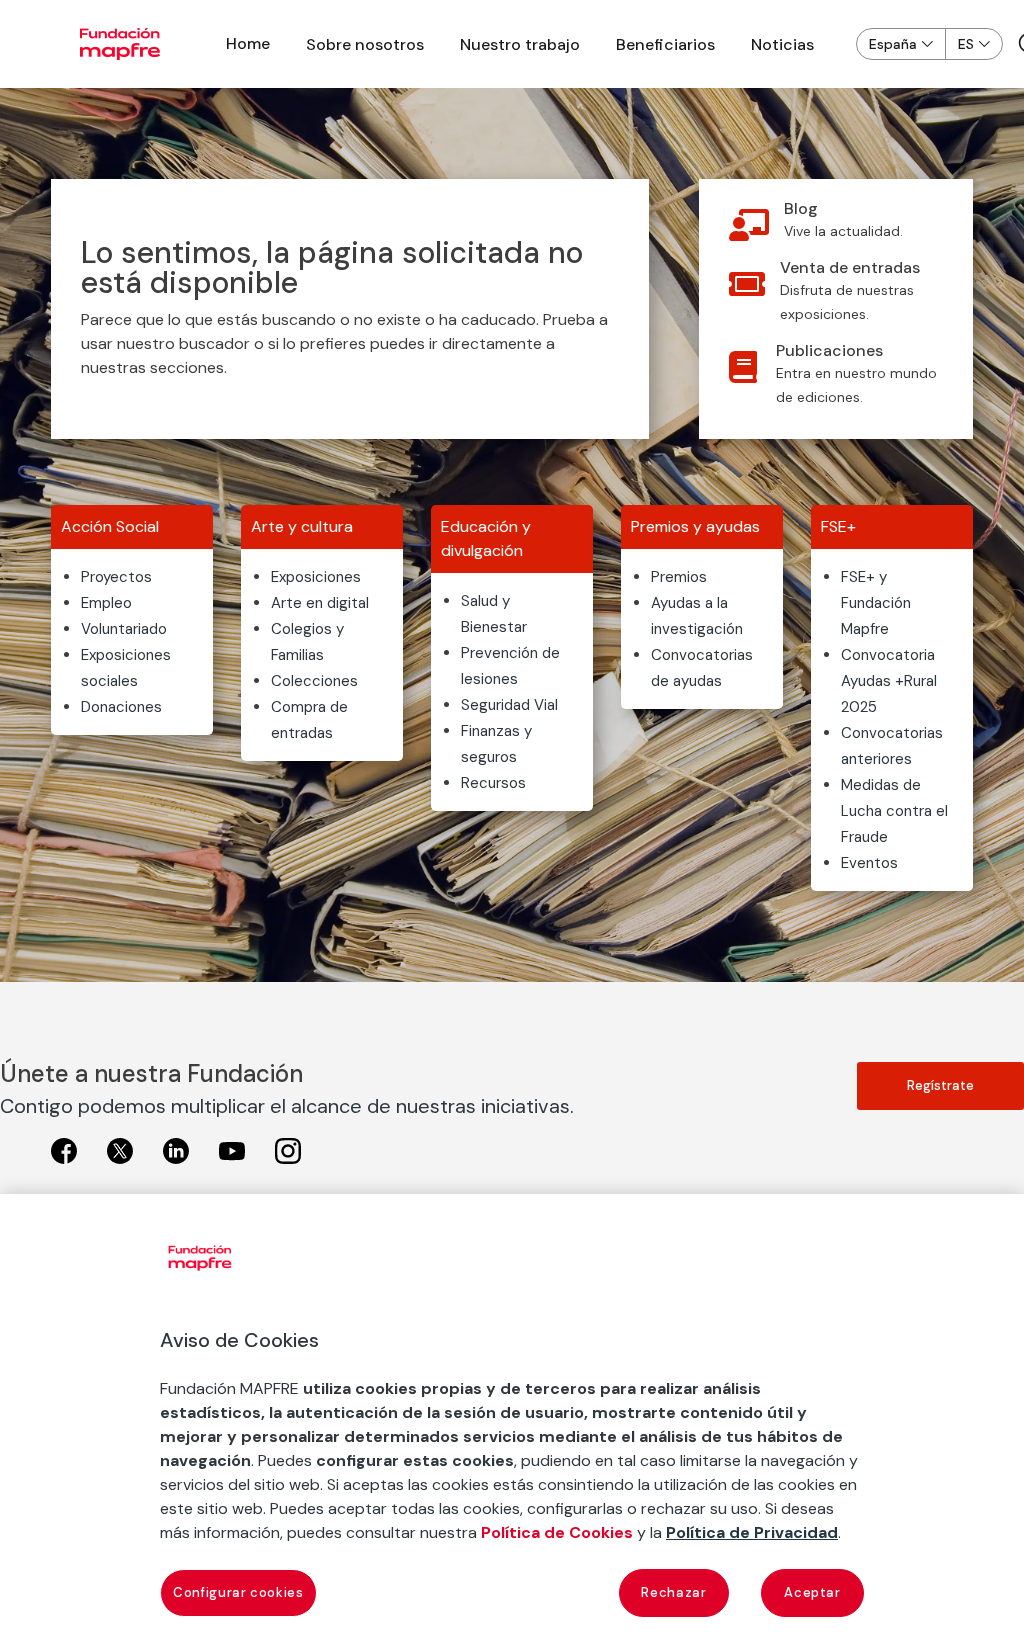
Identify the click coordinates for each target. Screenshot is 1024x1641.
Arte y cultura (302, 526)
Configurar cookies (238, 1592)
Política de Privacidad (752, 1532)
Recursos (493, 783)
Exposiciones (316, 577)
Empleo (106, 603)
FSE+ (838, 526)
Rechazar (673, 1592)
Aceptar (812, 1592)
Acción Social (110, 526)
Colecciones (314, 681)
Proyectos (116, 577)
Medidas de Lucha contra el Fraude (894, 811)
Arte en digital (320, 603)
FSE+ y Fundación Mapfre (876, 603)
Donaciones (121, 707)
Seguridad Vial (509, 705)
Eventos (869, 863)
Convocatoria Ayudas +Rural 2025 (889, 681)
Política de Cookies (557, 1532)
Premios (679, 577)
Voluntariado (124, 629)
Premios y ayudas (695, 526)
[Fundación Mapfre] (120, 44)
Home (248, 43)
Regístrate (940, 1085)
